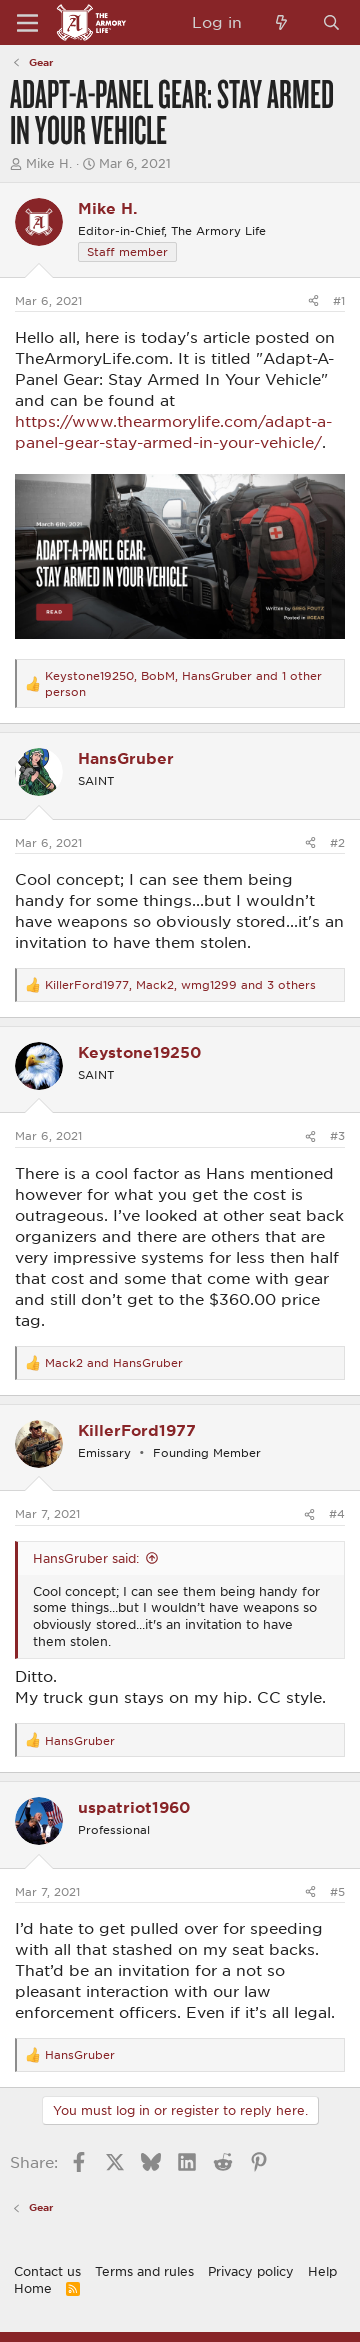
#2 (337, 842)
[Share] (313, 300)
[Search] (331, 22)
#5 (337, 1891)
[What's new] (281, 22)
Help (322, 2271)
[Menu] (27, 23)
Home (33, 2288)
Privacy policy (251, 2271)
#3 (337, 1135)
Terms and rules (144, 2271)
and (114, 1362)
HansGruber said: (86, 1558)
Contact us (47, 2271)
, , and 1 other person (183, 683)
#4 (337, 1513)
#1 (339, 300)
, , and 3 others (180, 984)
